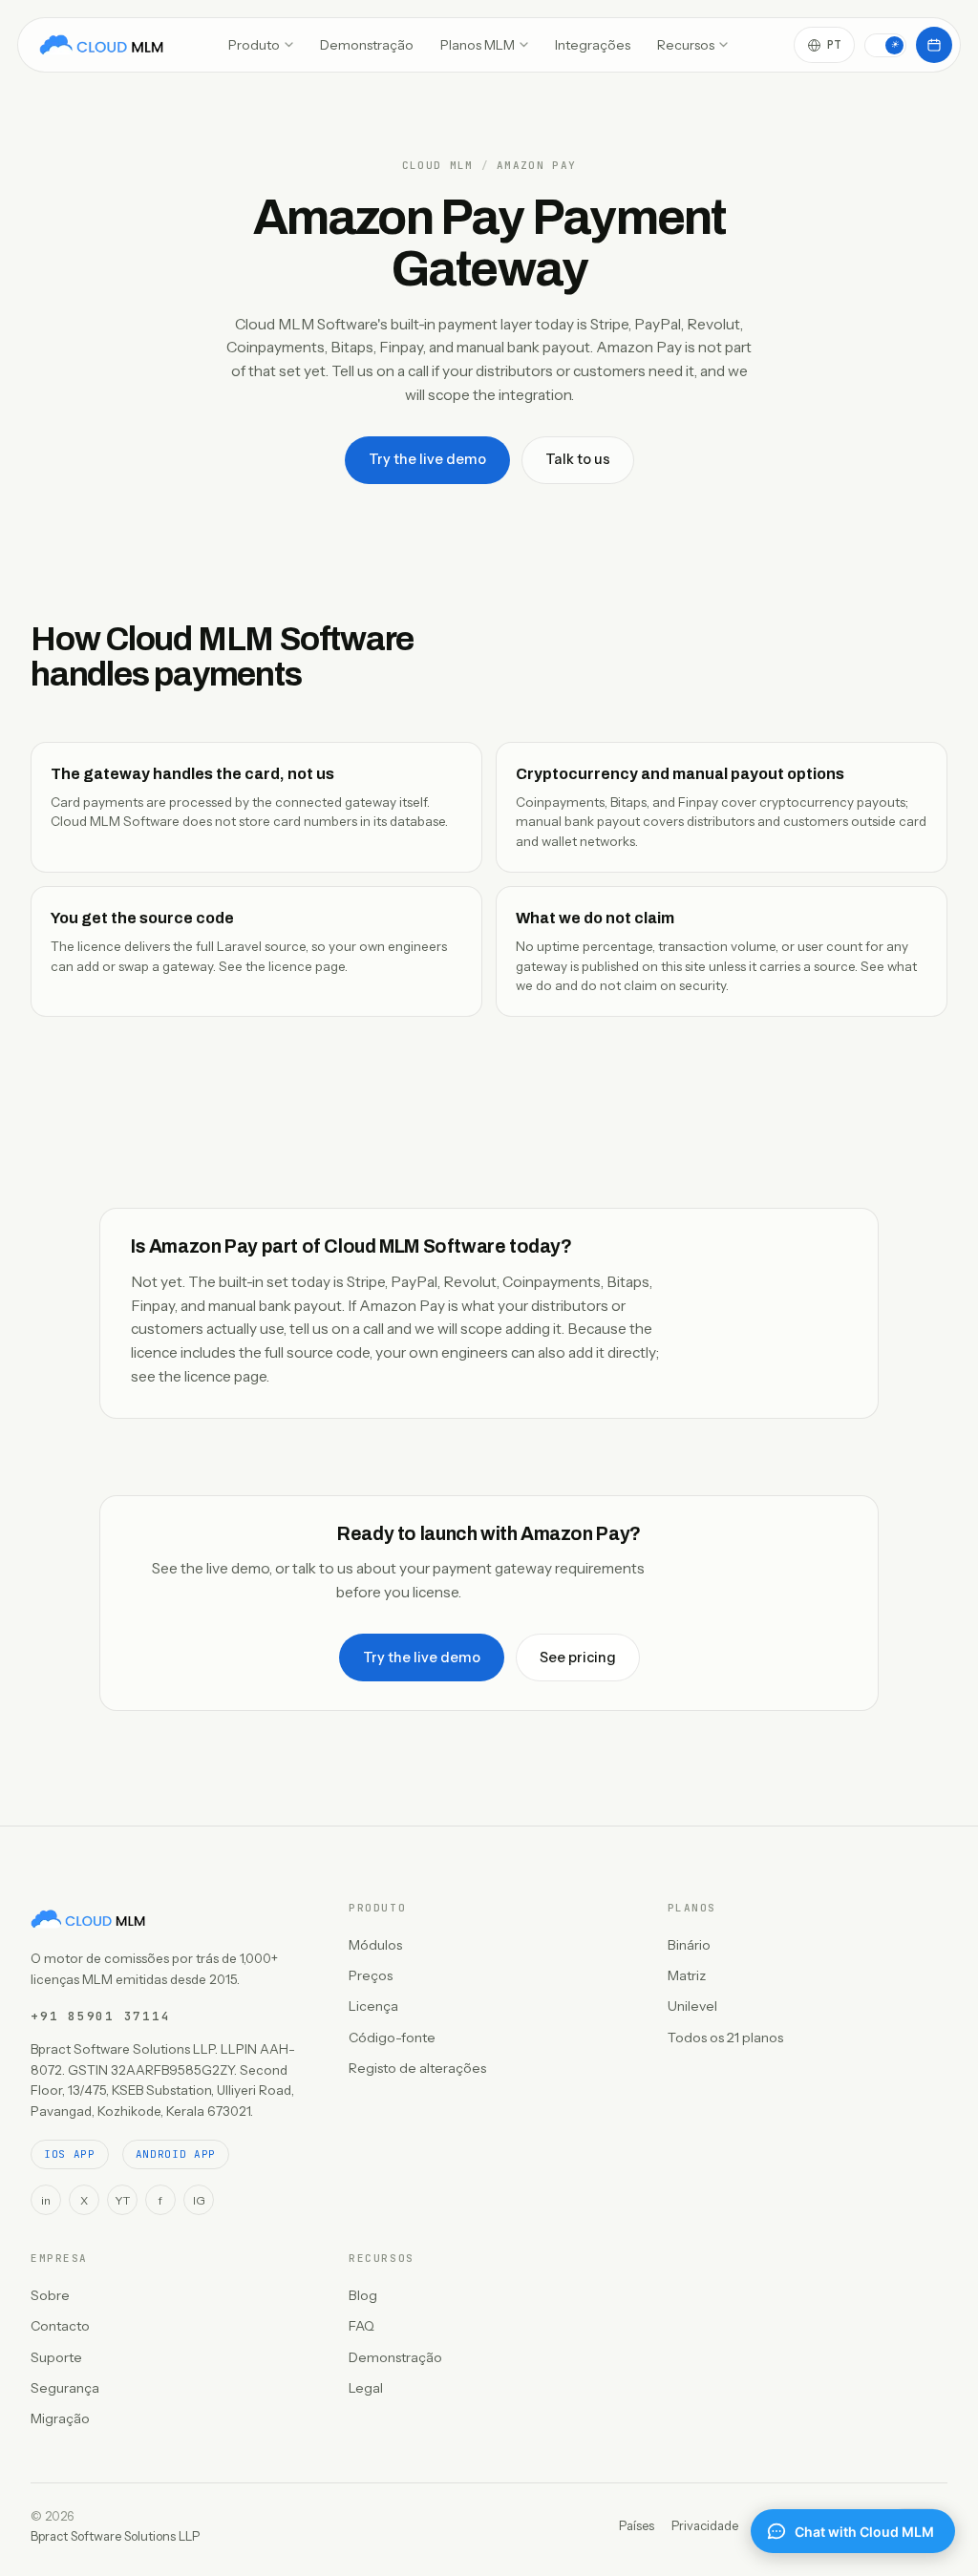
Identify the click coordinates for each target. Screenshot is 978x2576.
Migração (60, 2418)
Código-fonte (392, 2038)
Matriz (687, 1975)
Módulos (375, 1945)
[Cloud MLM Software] (101, 45)
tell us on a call (337, 1329)
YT (122, 2200)
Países (637, 2525)
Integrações (593, 45)
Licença (373, 2006)
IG (199, 2200)
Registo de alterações (417, 2068)
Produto (254, 45)
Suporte (56, 2357)
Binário (689, 1945)
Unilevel (692, 2006)
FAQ (361, 2326)
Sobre (50, 2295)
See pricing (578, 1658)
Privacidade (705, 2525)
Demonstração (367, 45)
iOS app (70, 2154)
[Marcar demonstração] (934, 45)
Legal (366, 2388)
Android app (176, 2154)
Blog (363, 2295)
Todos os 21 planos (725, 2038)
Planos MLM (478, 45)
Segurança (65, 2388)
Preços (371, 1975)
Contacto (60, 2326)
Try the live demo (427, 459)
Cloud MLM (438, 166)
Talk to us (578, 459)
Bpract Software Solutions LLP (115, 2536)
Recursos (686, 45)
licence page (307, 966)
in (46, 2200)
